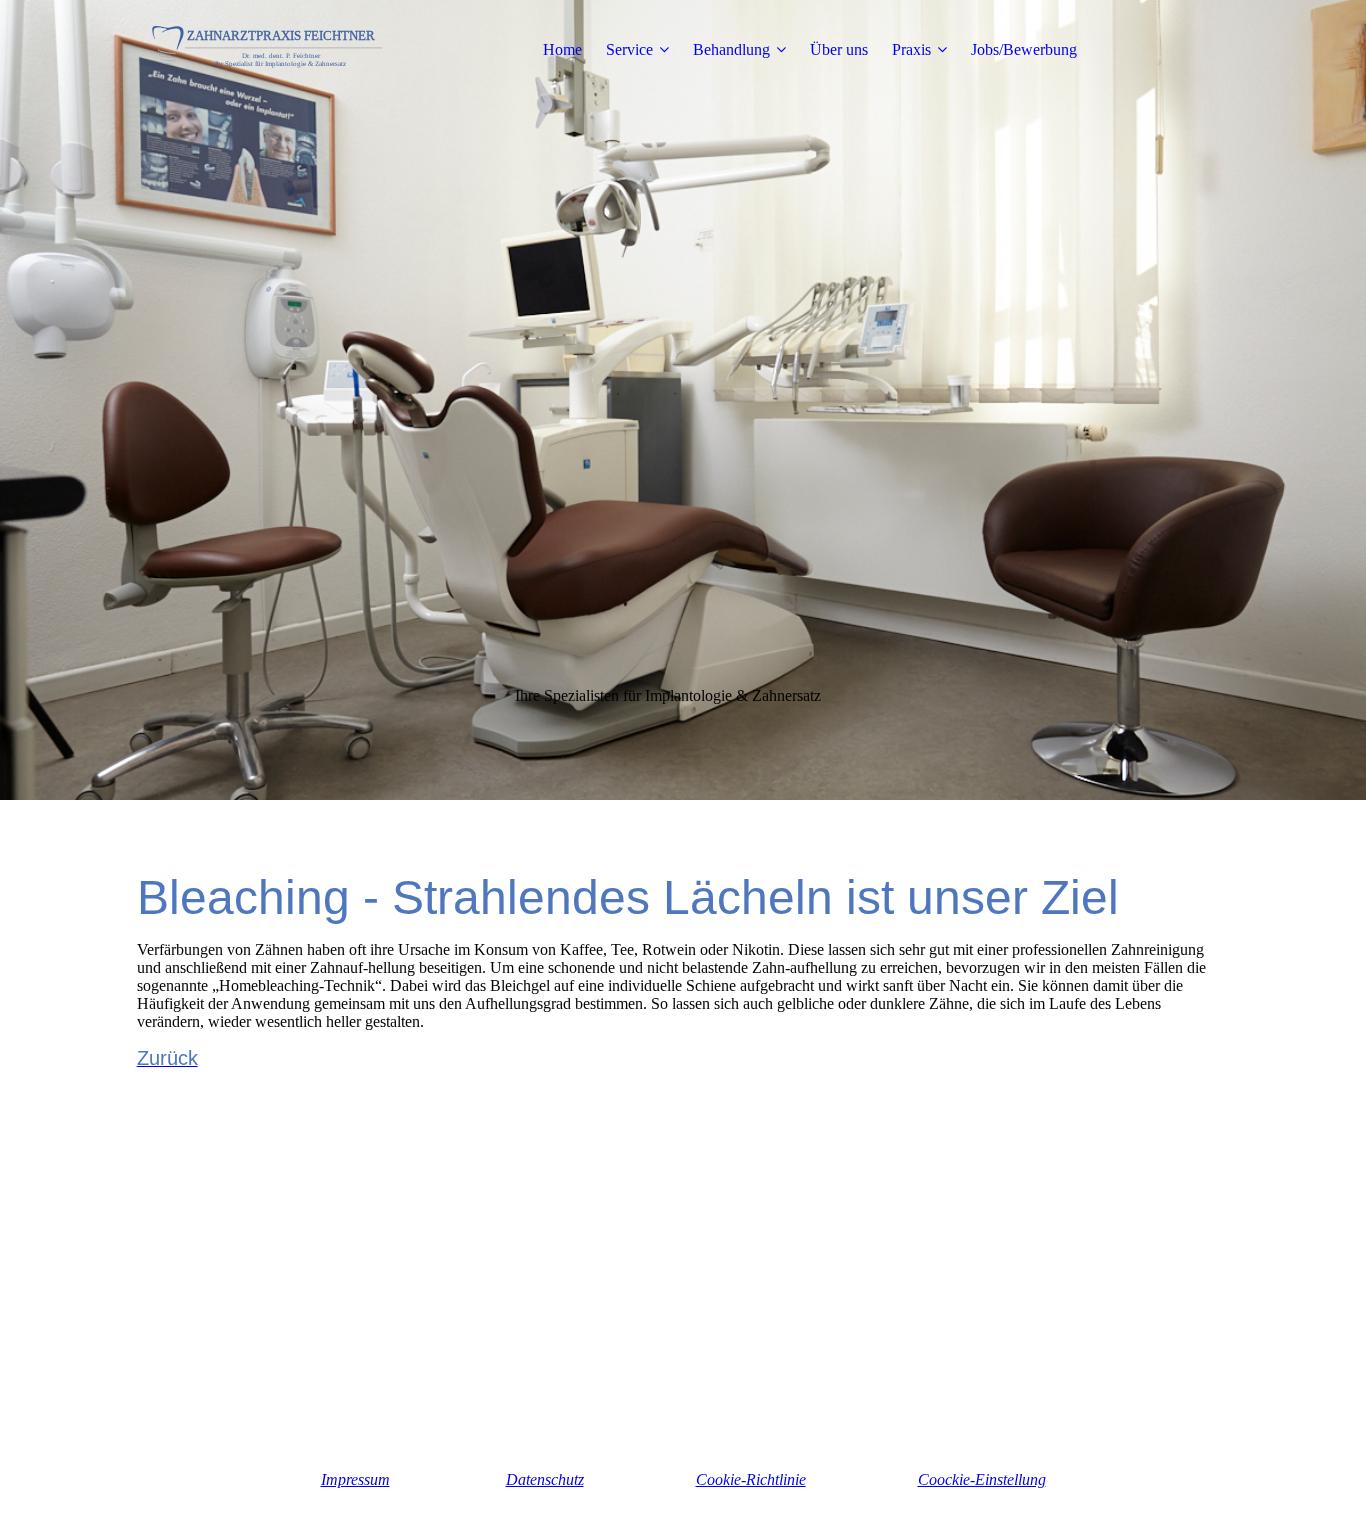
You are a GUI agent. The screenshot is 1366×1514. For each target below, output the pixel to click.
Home (562, 49)
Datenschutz (545, 1479)
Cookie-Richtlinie (751, 1479)
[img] (262, 50)
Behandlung (731, 49)
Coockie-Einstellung (982, 1479)
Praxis (911, 49)
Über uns (839, 49)
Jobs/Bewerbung (1024, 49)
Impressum (355, 1479)
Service (629, 49)
